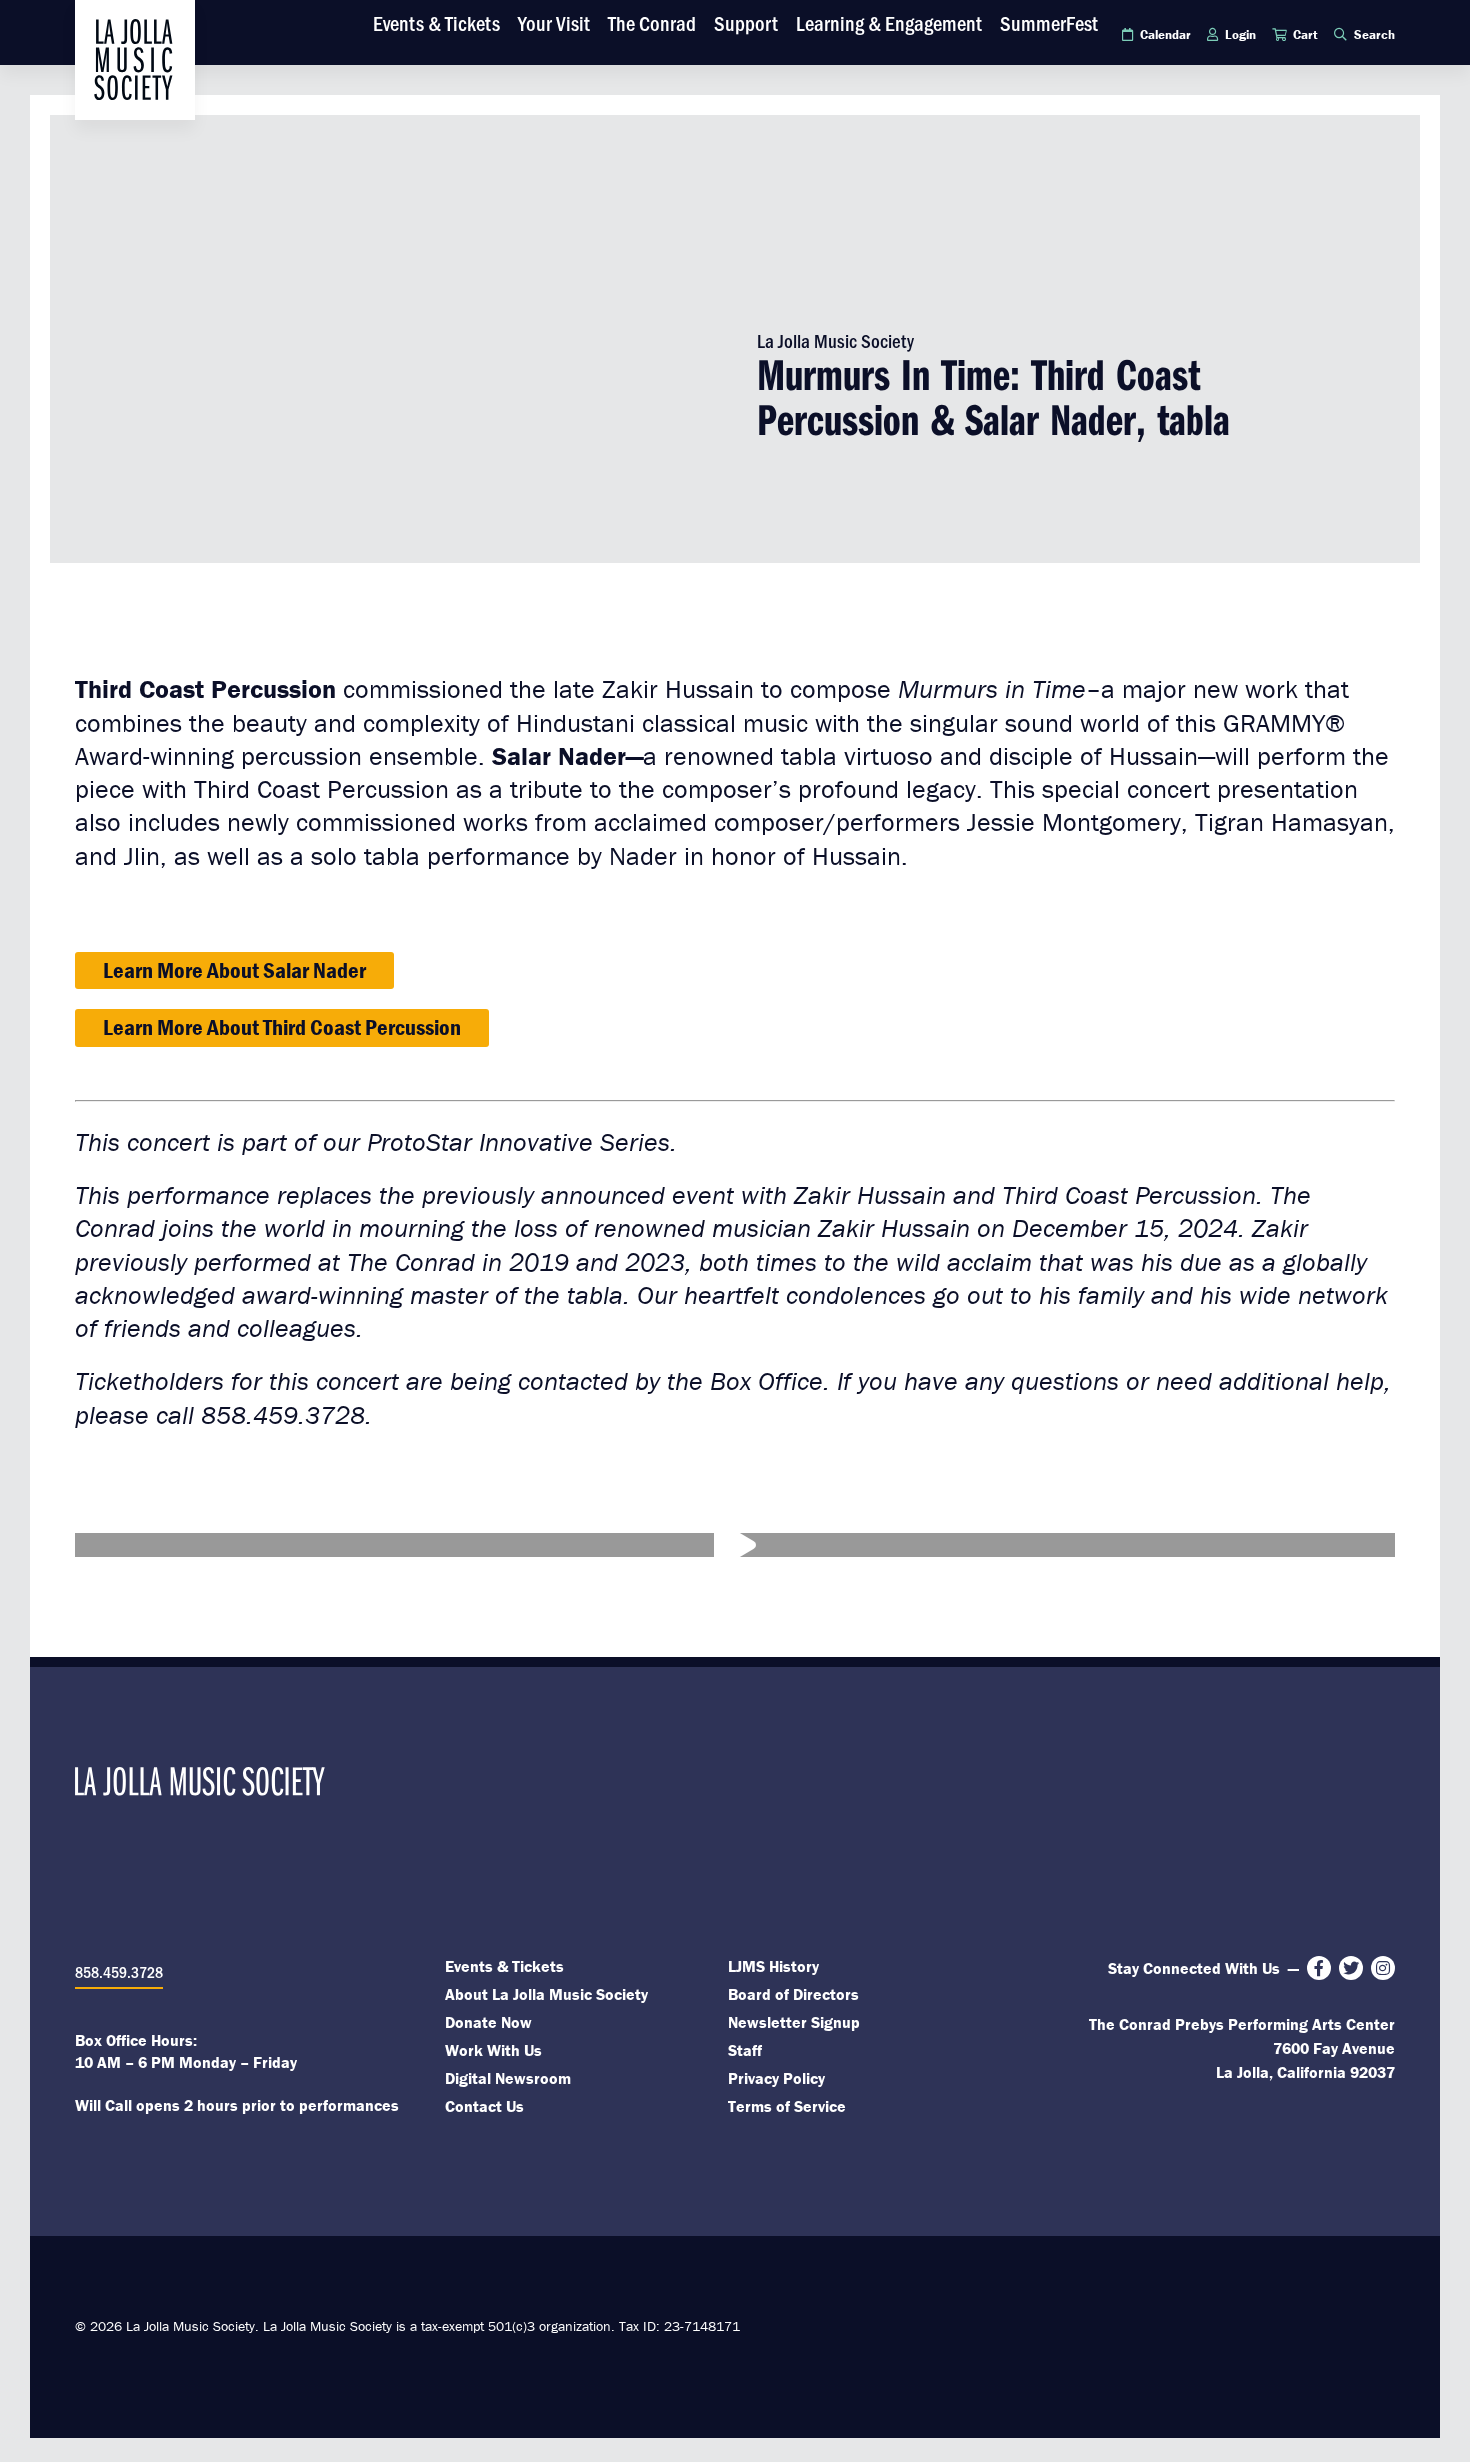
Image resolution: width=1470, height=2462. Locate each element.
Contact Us (484, 2106)
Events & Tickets (504, 1966)
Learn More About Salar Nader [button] (234, 970)
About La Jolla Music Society (546, 1994)
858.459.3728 (119, 1971)
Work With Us (493, 2050)
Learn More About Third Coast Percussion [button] (282, 1027)
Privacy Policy (776, 2078)
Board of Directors (793, 1994)
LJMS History (773, 1966)
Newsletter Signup (794, 2022)
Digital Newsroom (508, 2078)
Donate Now (488, 2022)
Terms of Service (787, 2106)
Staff (745, 2050)
